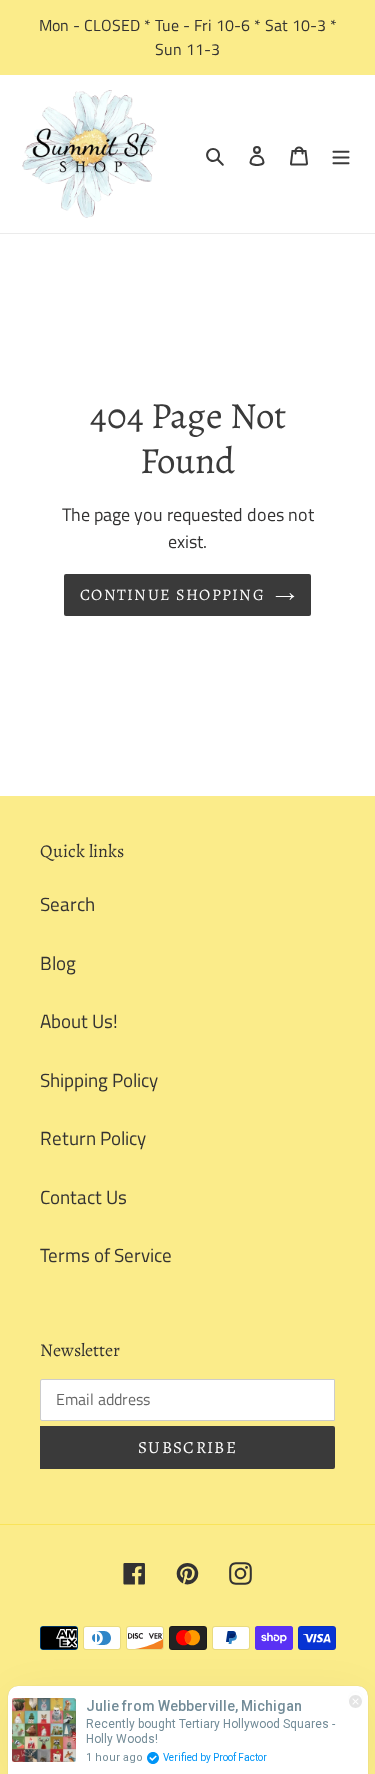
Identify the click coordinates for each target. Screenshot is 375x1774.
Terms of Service (106, 1254)
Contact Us (83, 1196)
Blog (58, 962)
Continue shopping (172, 595)
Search (67, 903)
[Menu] (341, 154)
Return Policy (93, 1137)
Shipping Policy (99, 1079)
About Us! (79, 1020)
